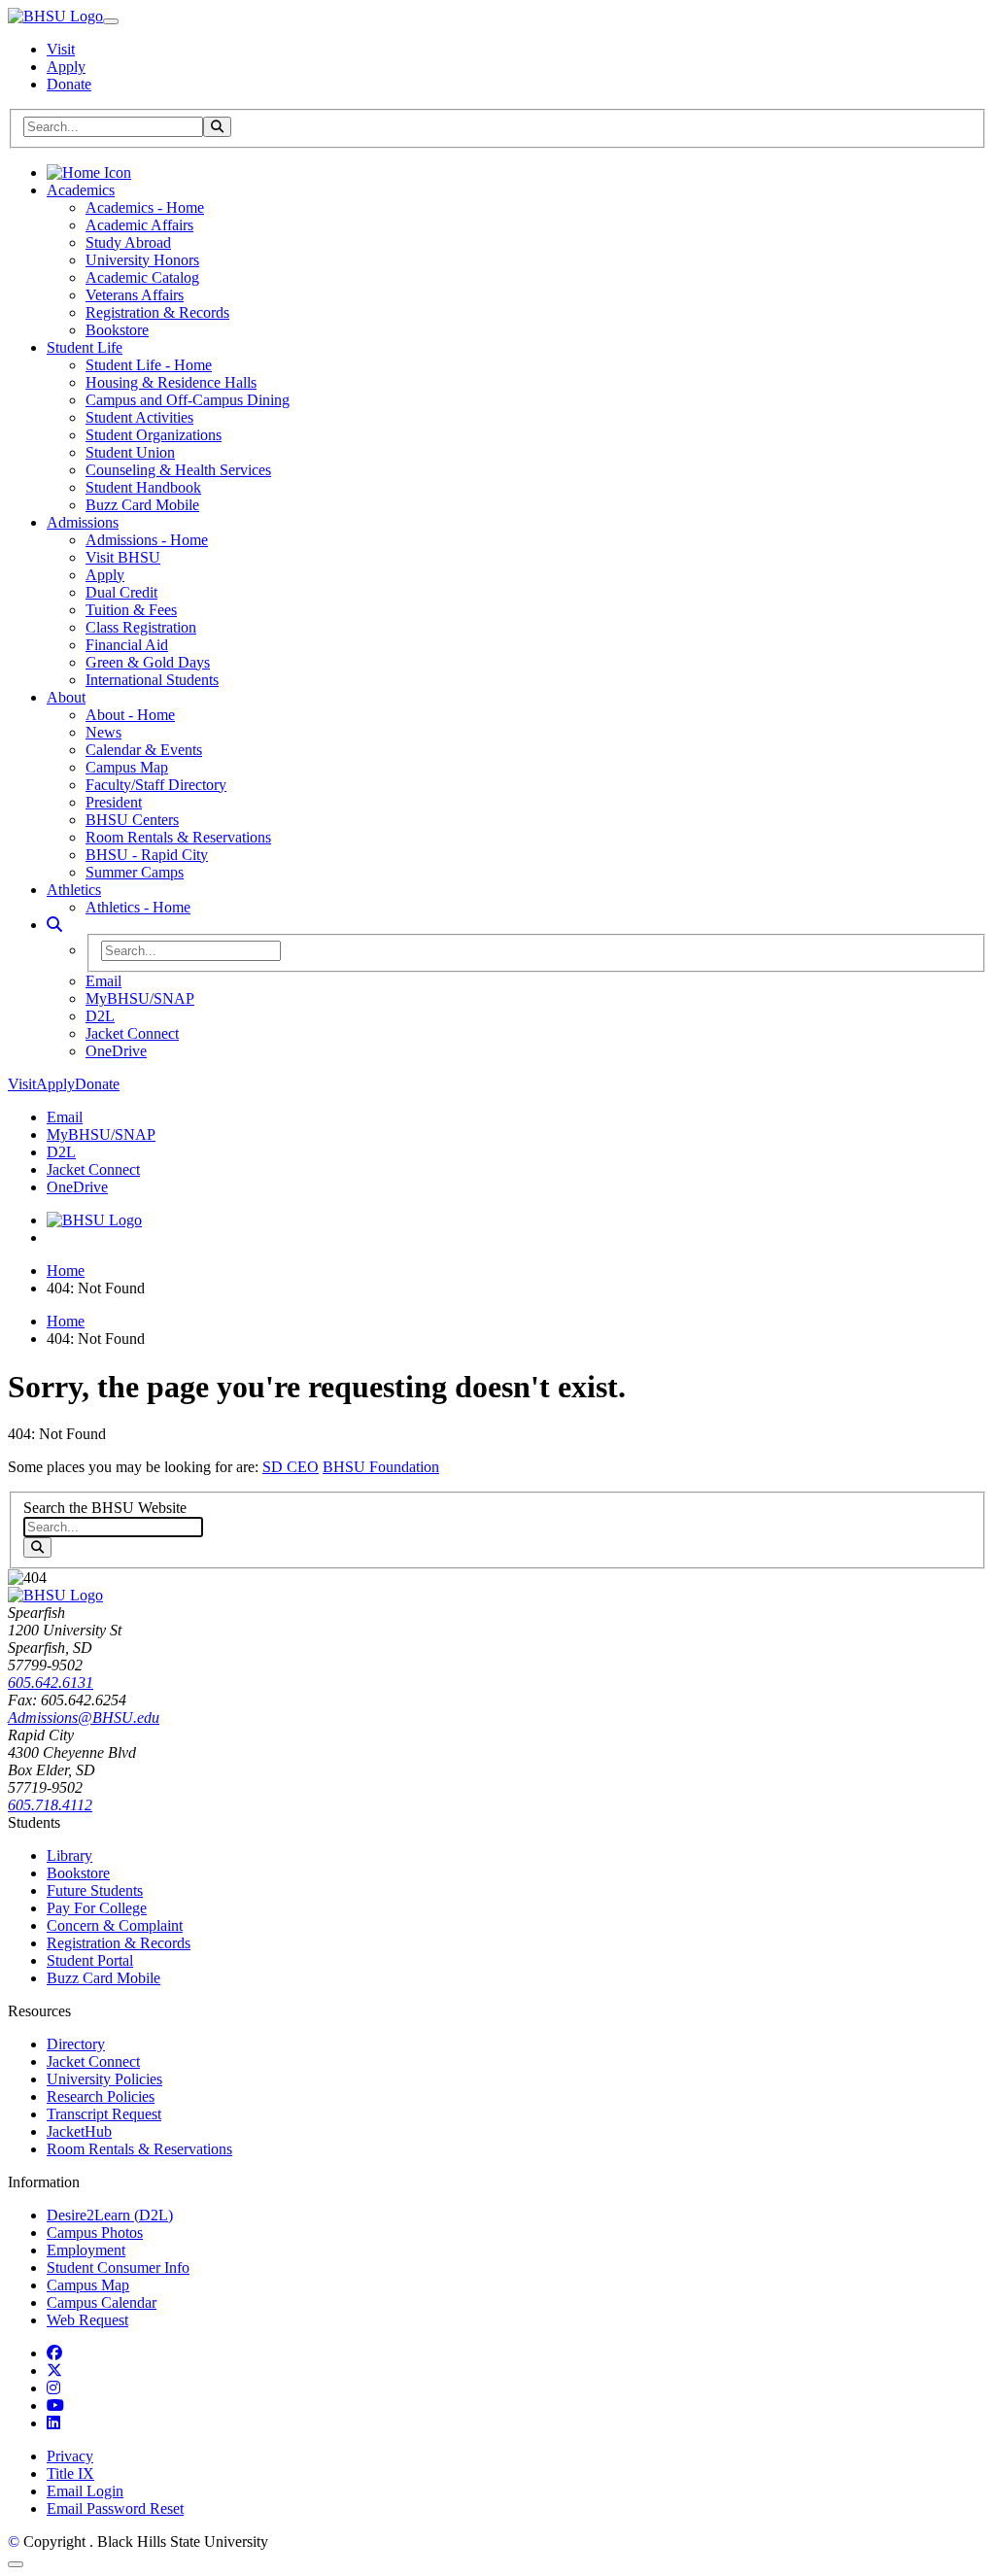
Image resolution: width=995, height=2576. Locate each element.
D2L (100, 1016)
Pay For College (97, 1908)
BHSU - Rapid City (147, 855)
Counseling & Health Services (178, 470)
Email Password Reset (115, 2508)
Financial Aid (127, 645)
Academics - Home (145, 207)
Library (69, 1855)
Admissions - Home (147, 540)
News (103, 732)
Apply (66, 67)
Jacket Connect (132, 1033)
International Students (152, 680)
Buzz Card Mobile (142, 505)
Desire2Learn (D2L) (110, 2215)
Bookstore (117, 330)
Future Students (95, 1890)
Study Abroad (128, 242)
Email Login (85, 2491)
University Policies (104, 2079)
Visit (61, 49)
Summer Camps (135, 872)
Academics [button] (81, 190)
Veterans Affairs (135, 295)
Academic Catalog (142, 277)
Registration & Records (157, 312)
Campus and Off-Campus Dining (188, 400)
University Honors (142, 260)
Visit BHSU (123, 557)
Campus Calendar (102, 2302)
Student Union (130, 452)
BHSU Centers (132, 820)
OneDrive (116, 1051)
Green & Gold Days (148, 662)
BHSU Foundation (381, 1467)
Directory (76, 2044)
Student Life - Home (149, 365)
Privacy (70, 2456)
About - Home (130, 715)
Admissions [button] (83, 522)
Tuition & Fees (131, 610)
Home (66, 1271)
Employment (86, 2250)
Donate (69, 84)
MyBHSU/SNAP (140, 998)
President (114, 802)
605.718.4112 (50, 1805)
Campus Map (127, 767)
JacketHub (79, 2131)
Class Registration (141, 627)
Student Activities (139, 417)
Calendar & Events (144, 750)
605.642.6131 (51, 1683)
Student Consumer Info (118, 2267)
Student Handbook (143, 487)
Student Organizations (154, 435)
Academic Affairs (139, 225)
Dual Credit (121, 592)
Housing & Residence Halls (171, 382)
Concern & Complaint (115, 1925)
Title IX (70, 2473)
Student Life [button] (85, 347)
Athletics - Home (138, 907)
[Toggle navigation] (111, 21)
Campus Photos (95, 2233)
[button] (54, 925)
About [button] (66, 697)
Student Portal (90, 1960)
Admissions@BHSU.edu (84, 1717)
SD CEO (291, 1467)
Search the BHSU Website (105, 1508)
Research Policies (101, 2096)
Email (103, 981)
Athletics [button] (74, 890)
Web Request (87, 2320)
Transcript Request (104, 2114)
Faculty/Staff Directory (156, 785)
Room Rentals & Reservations (178, 837)
